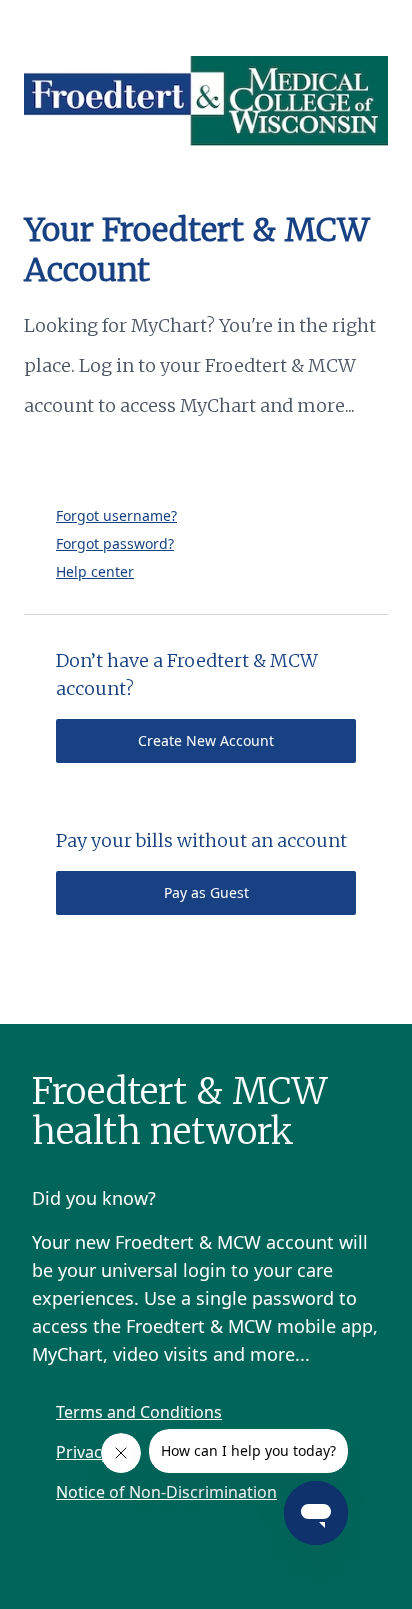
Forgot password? (115, 543)
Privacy (83, 1452)
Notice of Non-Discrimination (166, 1492)
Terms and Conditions (139, 1412)
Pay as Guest (206, 892)
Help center (95, 571)
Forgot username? (116, 515)
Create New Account (206, 740)
